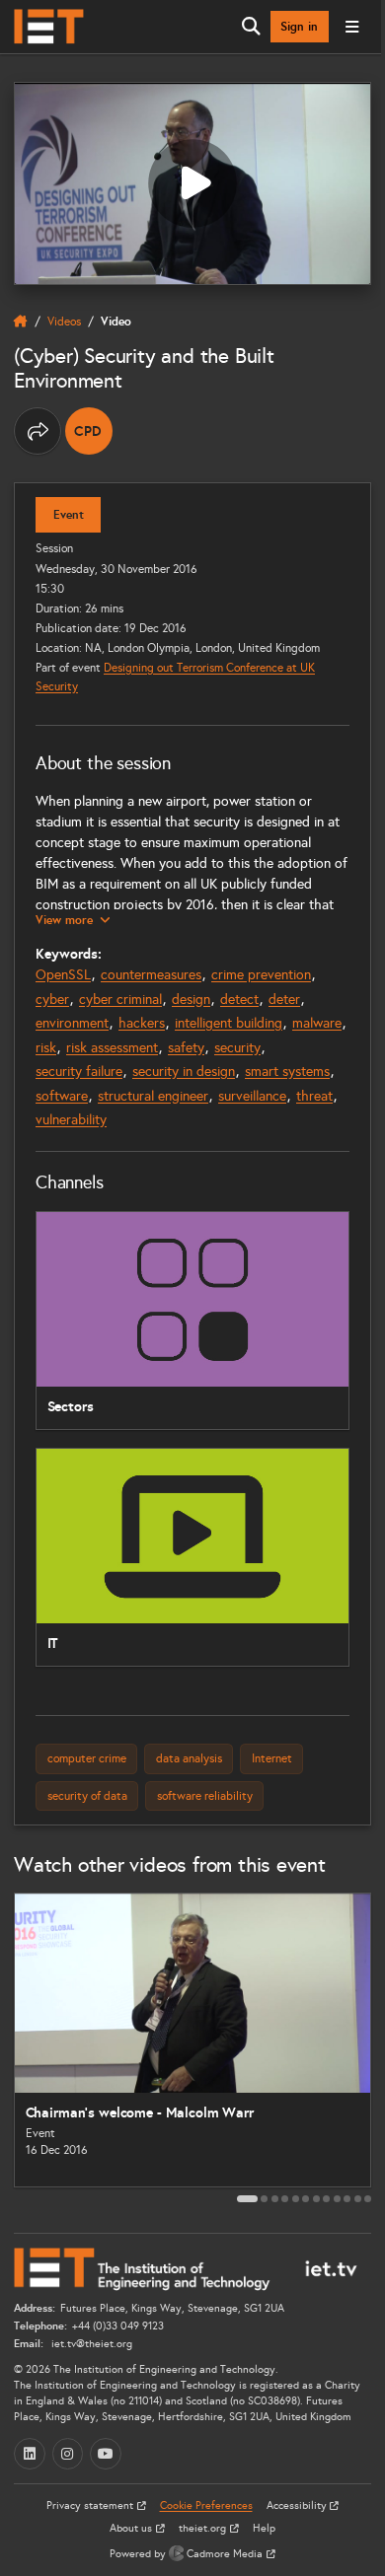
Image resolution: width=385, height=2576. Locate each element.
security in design (184, 1072)
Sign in (299, 27)
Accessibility (298, 2505)
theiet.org (204, 2528)
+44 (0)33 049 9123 (118, 2326)
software (62, 1096)
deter (284, 1000)
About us (132, 2528)
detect (239, 1000)
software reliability (205, 1795)
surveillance (252, 1096)
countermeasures (151, 975)
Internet (272, 1758)
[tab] (247, 2199)
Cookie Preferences (206, 2505)
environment (72, 1023)
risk (46, 1048)
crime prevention (261, 975)
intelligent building (229, 1023)
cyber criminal (120, 1000)
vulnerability (71, 1120)
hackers (142, 1023)
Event (69, 515)
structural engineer (153, 1096)
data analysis (189, 1758)
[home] (21, 322)
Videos (64, 321)
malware (317, 1023)
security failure (79, 1072)
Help (264, 2528)
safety (186, 1048)
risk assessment (112, 1048)
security (237, 1048)
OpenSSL (63, 975)
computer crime (87, 1758)
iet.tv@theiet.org (90, 2344)
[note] (89, 431)
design (191, 1000)
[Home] (49, 27)
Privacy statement (91, 2505)
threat (314, 1096)
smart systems (287, 1072)
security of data (87, 1795)
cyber (52, 1000)
